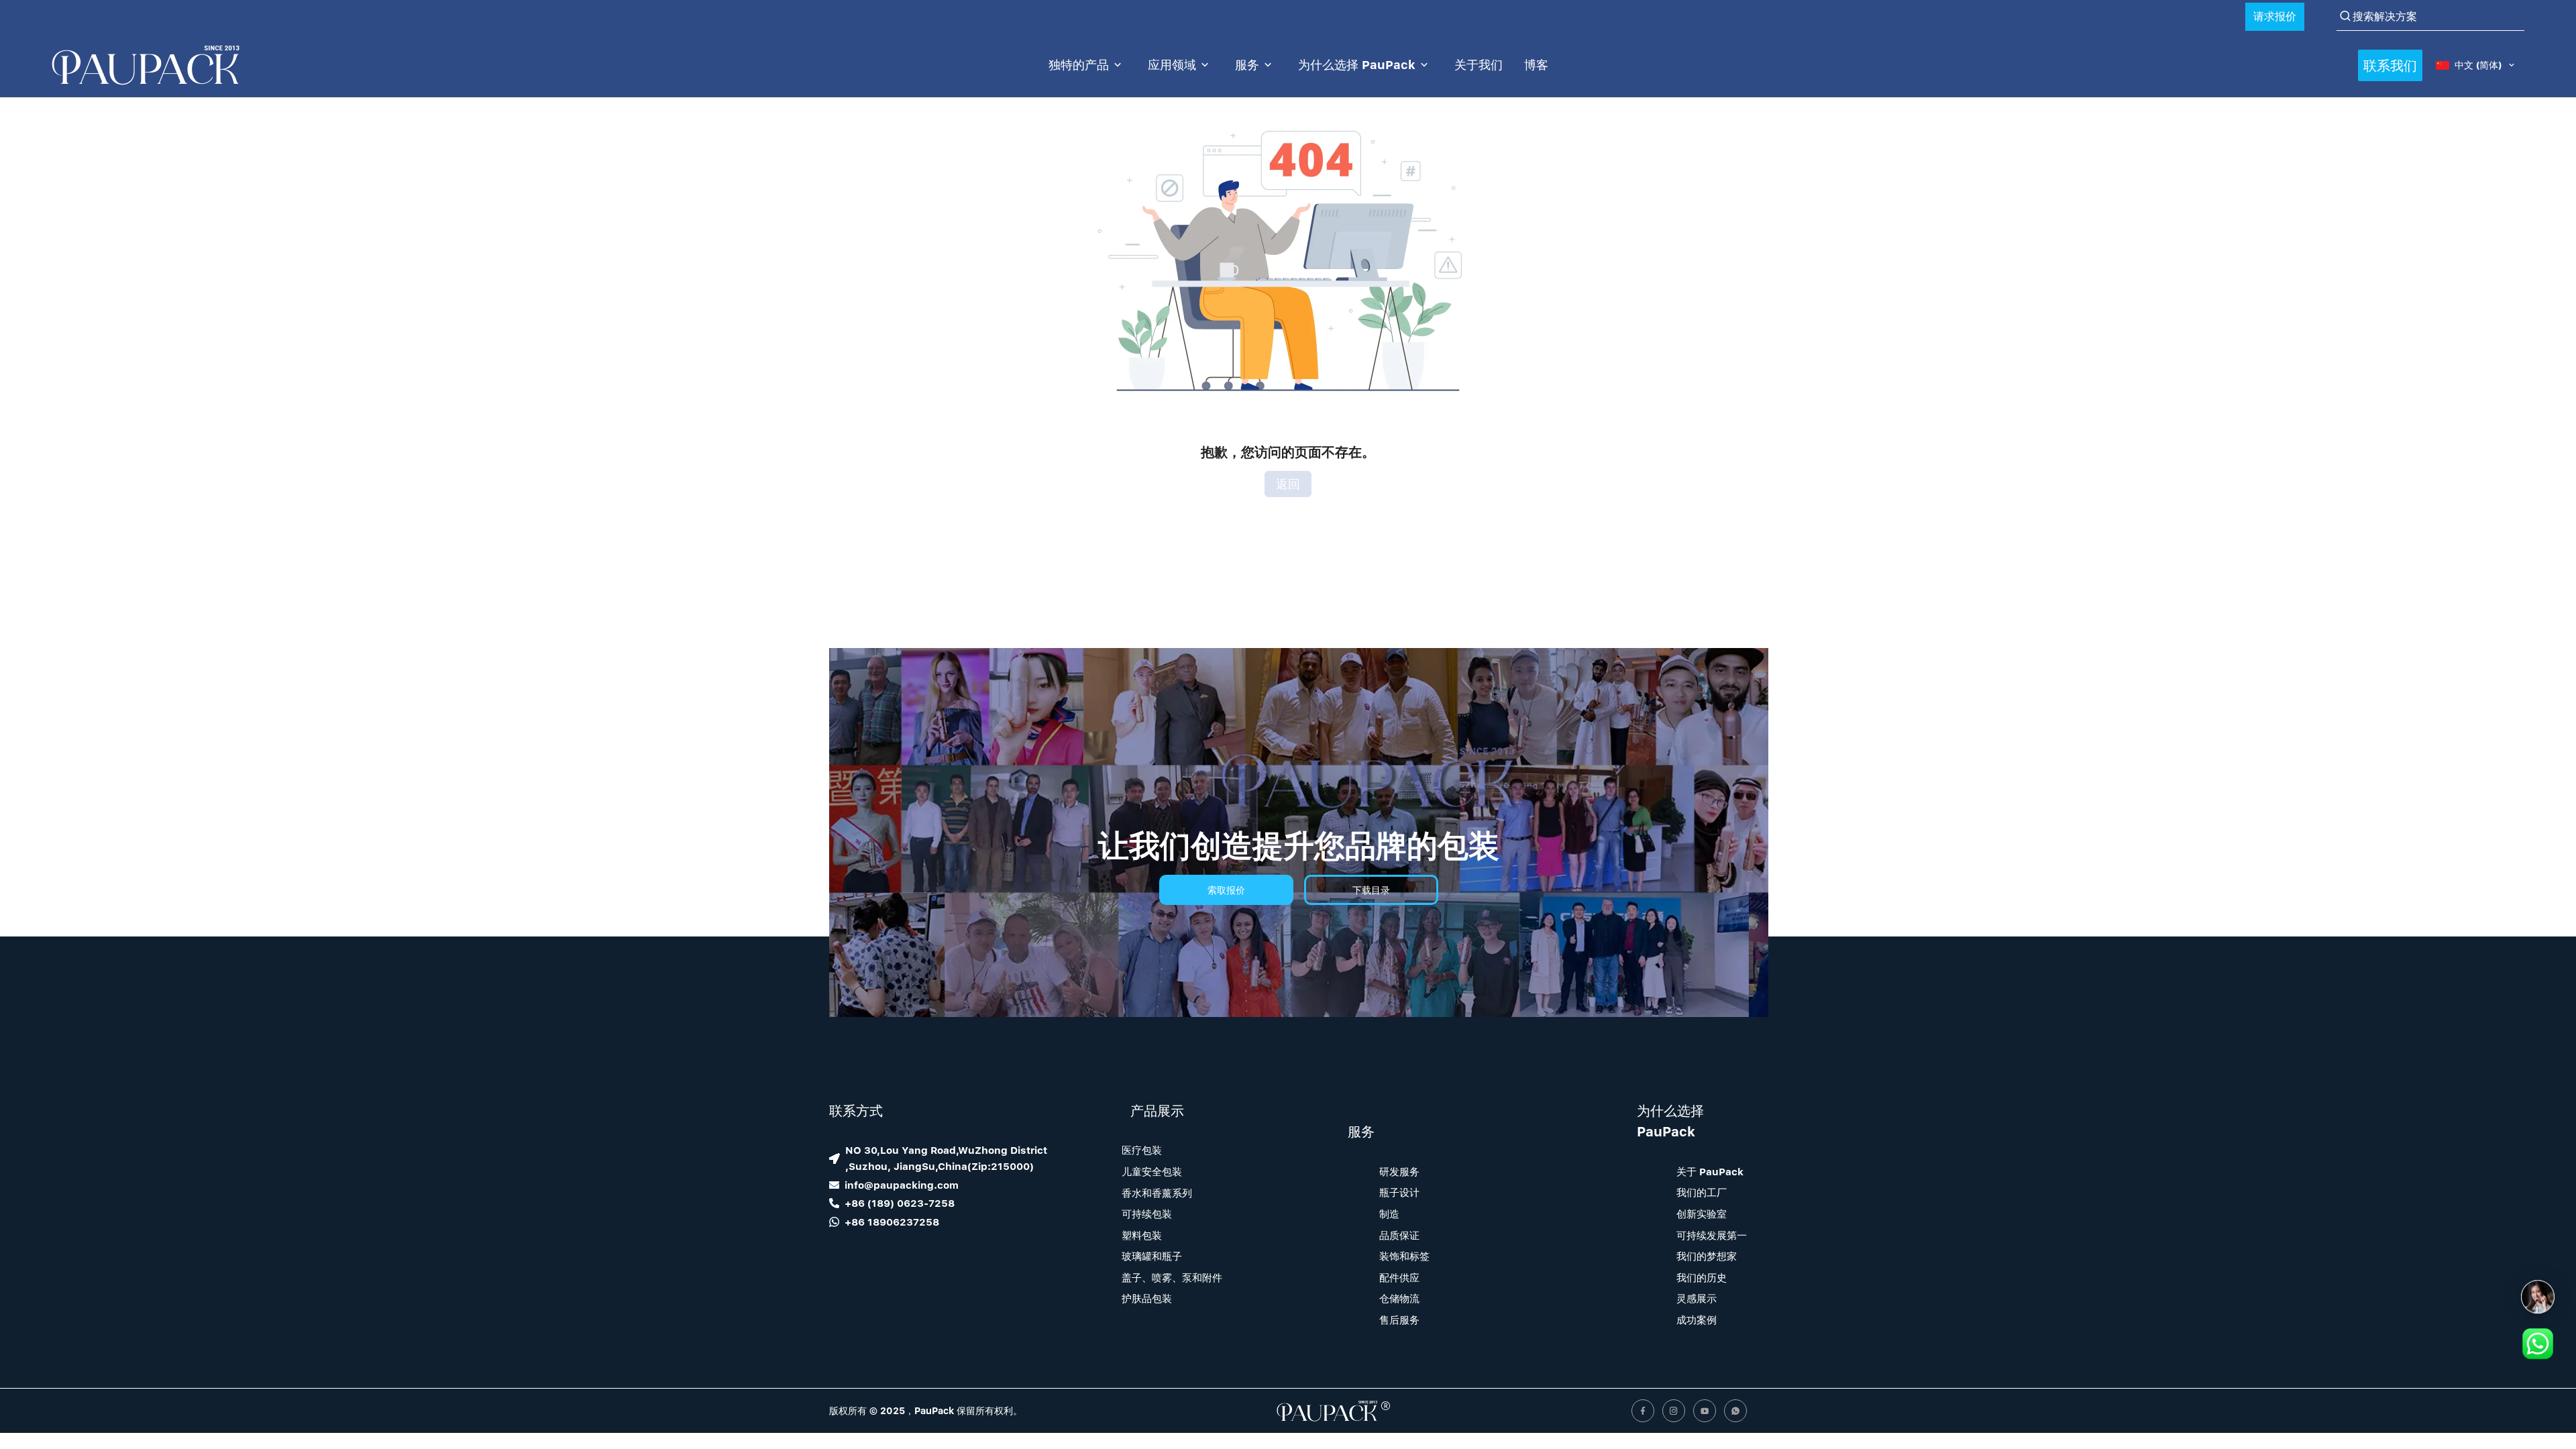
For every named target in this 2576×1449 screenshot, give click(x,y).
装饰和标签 (1404, 1256)
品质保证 (1399, 1235)
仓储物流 (1399, 1298)
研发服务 (1399, 1171)
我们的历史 (1702, 1277)
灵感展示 (1697, 1298)
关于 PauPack (1710, 1171)
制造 (1389, 1214)
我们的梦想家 (1707, 1256)
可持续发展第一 (1712, 1235)
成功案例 (1697, 1320)
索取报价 (1226, 890)
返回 (1288, 484)
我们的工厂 (1702, 1192)
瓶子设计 (1399, 1192)
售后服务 (1399, 1320)
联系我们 (2390, 65)
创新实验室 (1702, 1214)
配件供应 (1399, 1277)
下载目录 (1371, 890)
